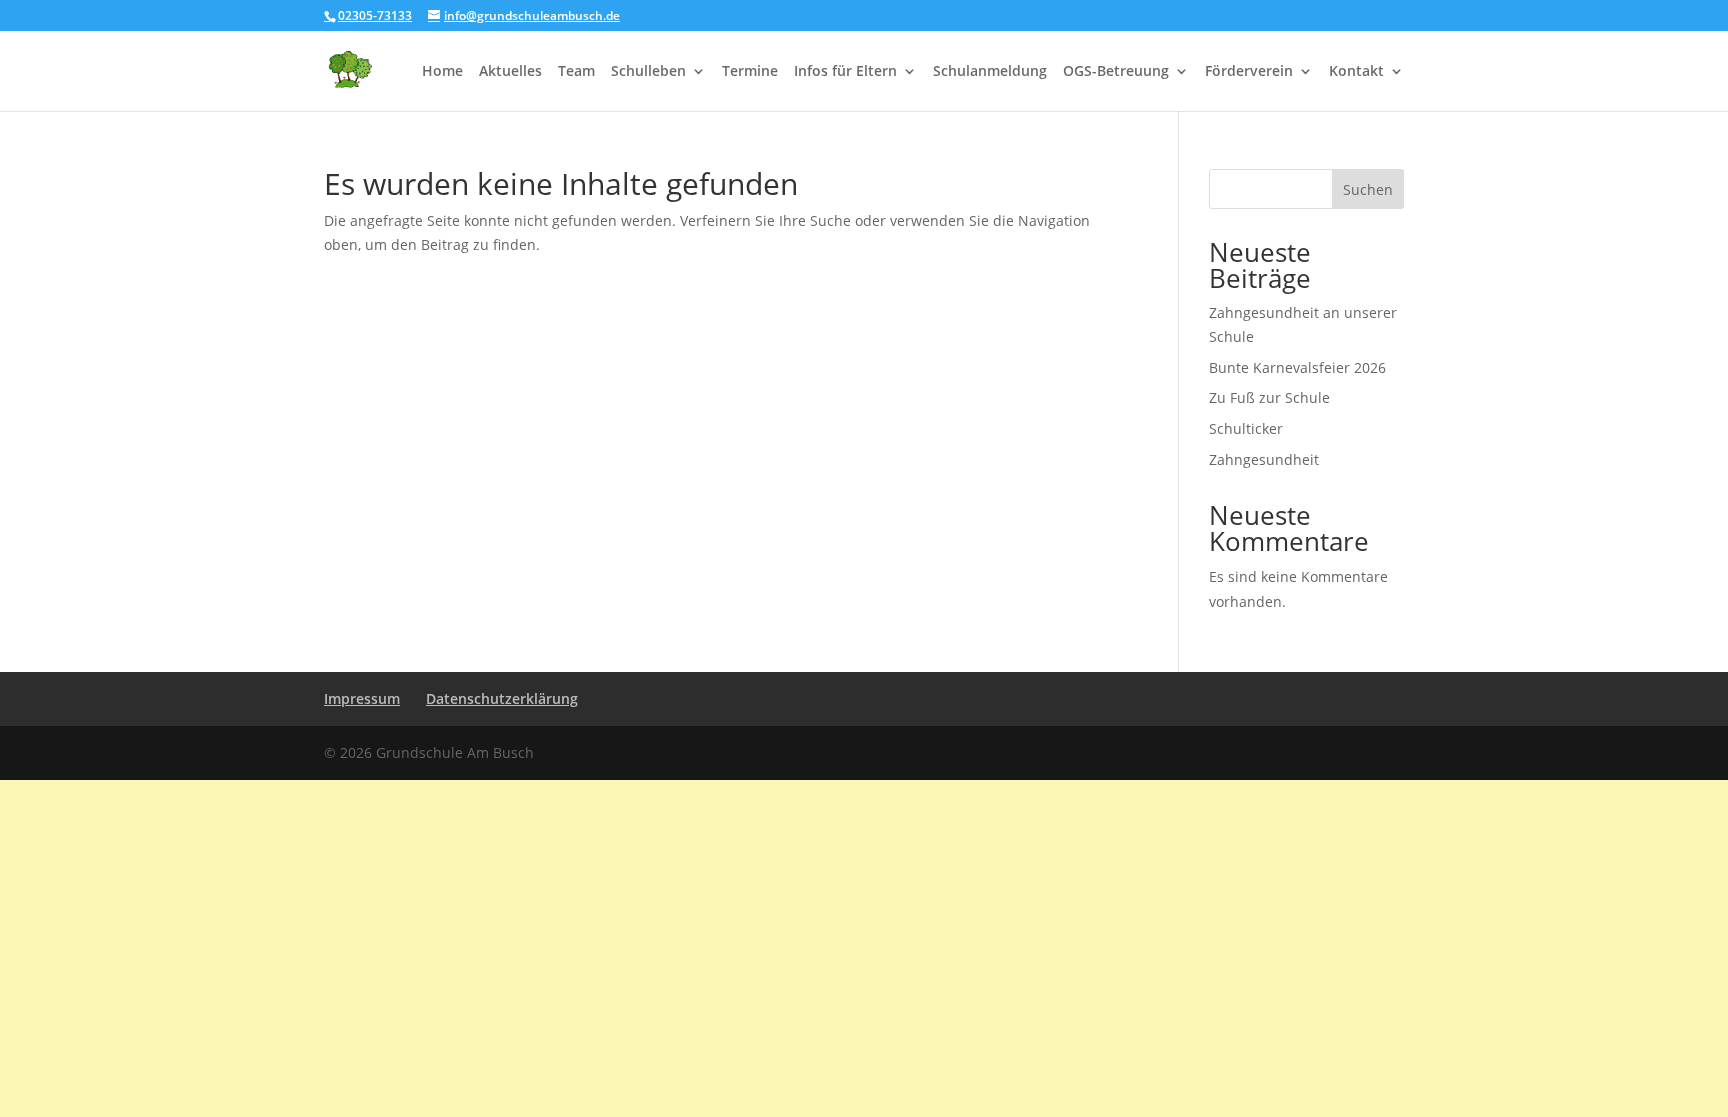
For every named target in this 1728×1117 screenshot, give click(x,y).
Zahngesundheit (1264, 459)
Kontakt (1356, 72)
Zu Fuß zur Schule (1269, 397)
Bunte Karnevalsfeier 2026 (1297, 367)
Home (442, 72)
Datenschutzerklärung (502, 698)
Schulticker (1246, 428)
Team (576, 72)
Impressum (362, 698)
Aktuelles (510, 72)
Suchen (1368, 189)
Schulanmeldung (990, 72)
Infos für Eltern (845, 72)
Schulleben (648, 72)
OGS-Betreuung (1116, 72)
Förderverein (1249, 72)
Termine (750, 72)
